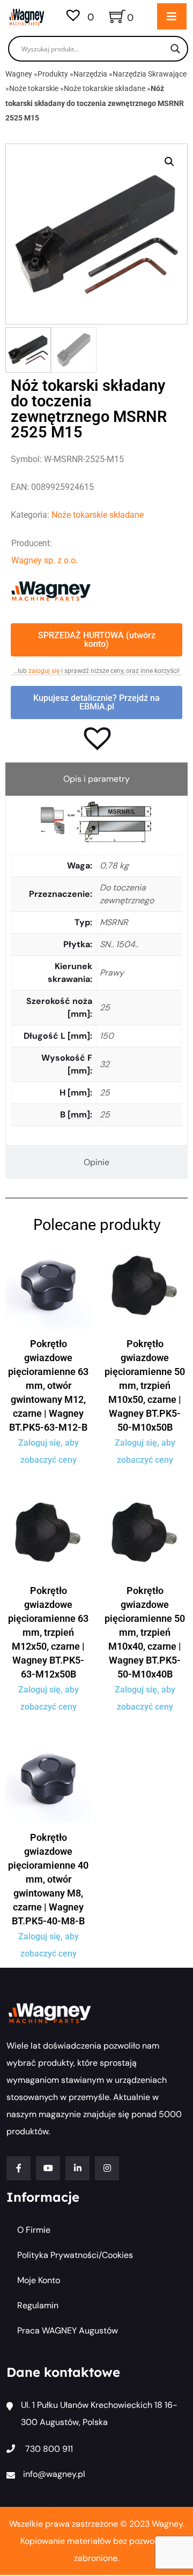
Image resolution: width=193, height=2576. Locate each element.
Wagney (19, 74)
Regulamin (38, 2305)
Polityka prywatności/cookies (75, 2255)
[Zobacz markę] (51, 590)
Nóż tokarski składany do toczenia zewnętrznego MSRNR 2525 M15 (95, 103)
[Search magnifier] (175, 49)
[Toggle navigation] (172, 16)
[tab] (96, 779)
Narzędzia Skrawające (150, 74)
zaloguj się (44, 671)
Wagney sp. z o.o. (44, 560)
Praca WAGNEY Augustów (68, 2331)
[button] (169, 162)
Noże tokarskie (34, 88)
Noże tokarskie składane (105, 88)
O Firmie (34, 2230)
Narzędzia (90, 74)
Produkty (53, 74)
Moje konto (39, 2280)
